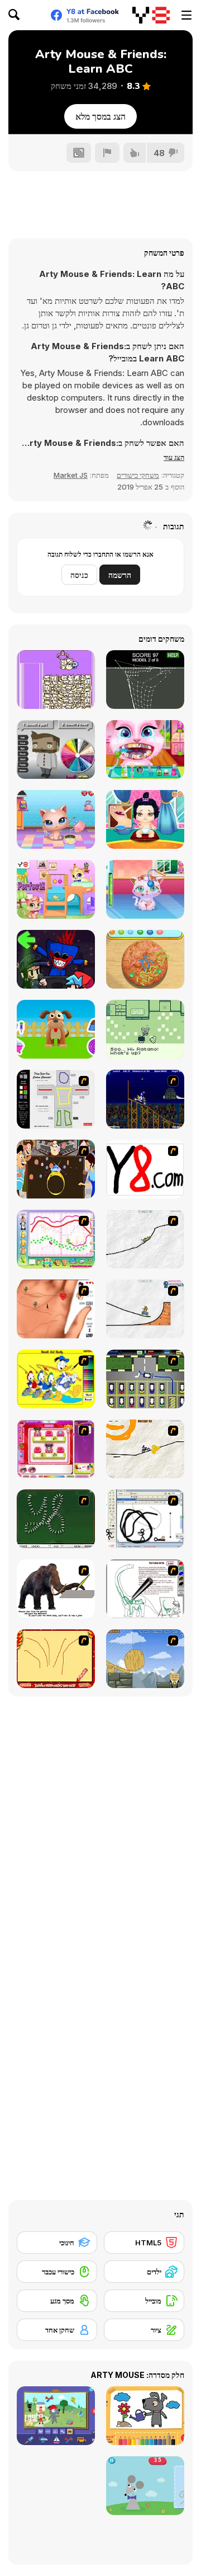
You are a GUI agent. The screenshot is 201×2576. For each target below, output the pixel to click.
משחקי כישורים (138, 475)
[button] (174, 457)
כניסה (79, 575)
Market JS (71, 475)
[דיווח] (107, 153)
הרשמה (120, 575)
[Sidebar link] (186, 15)
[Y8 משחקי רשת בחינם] (151, 15)
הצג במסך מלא (100, 116)
